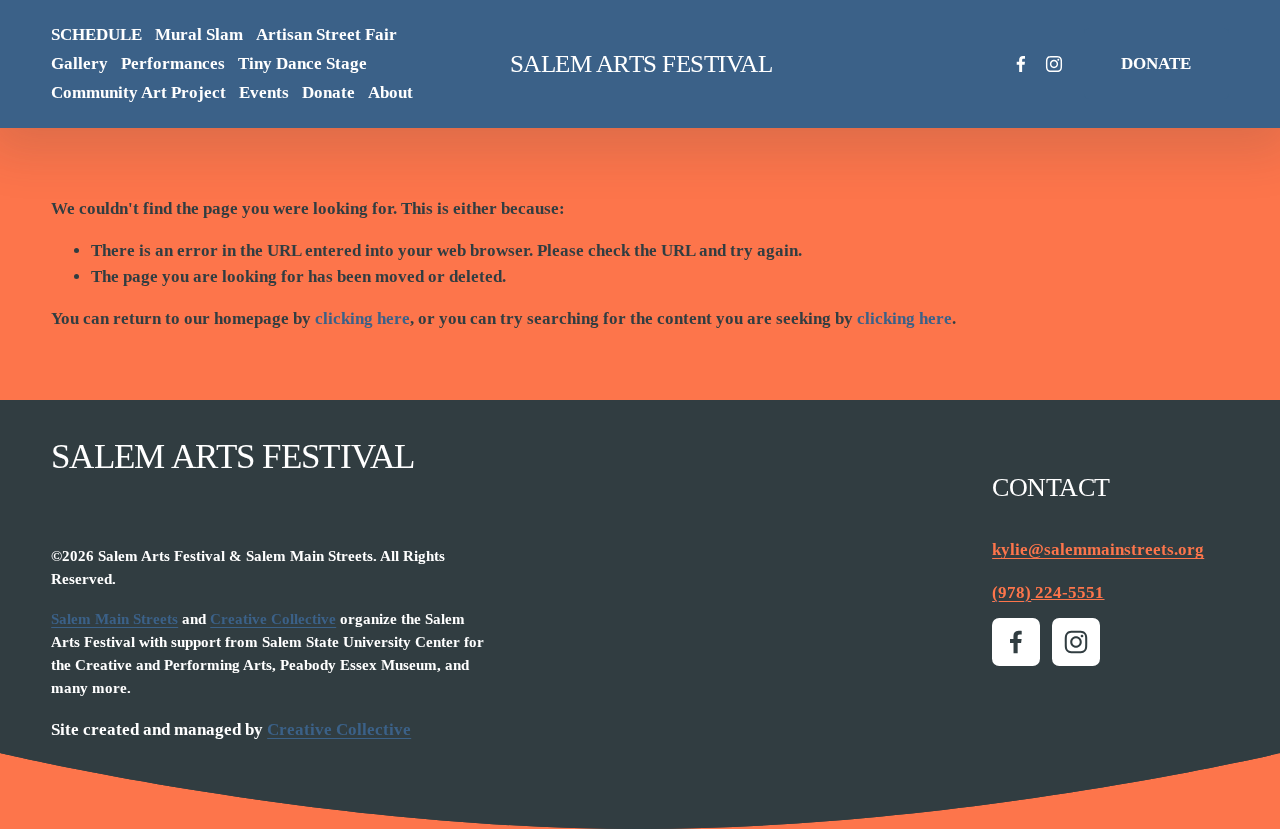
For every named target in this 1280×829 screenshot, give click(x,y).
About (390, 92)
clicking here (362, 318)
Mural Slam (199, 34)
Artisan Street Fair (326, 34)
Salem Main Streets (114, 618)
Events (264, 92)
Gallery (79, 63)
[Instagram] (1054, 64)
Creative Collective (273, 618)
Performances (173, 63)
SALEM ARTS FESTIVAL (641, 63)
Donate (328, 92)
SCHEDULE (96, 34)
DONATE (1156, 63)
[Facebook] (1021, 64)
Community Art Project (138, 92)
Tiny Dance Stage (302, 63)
